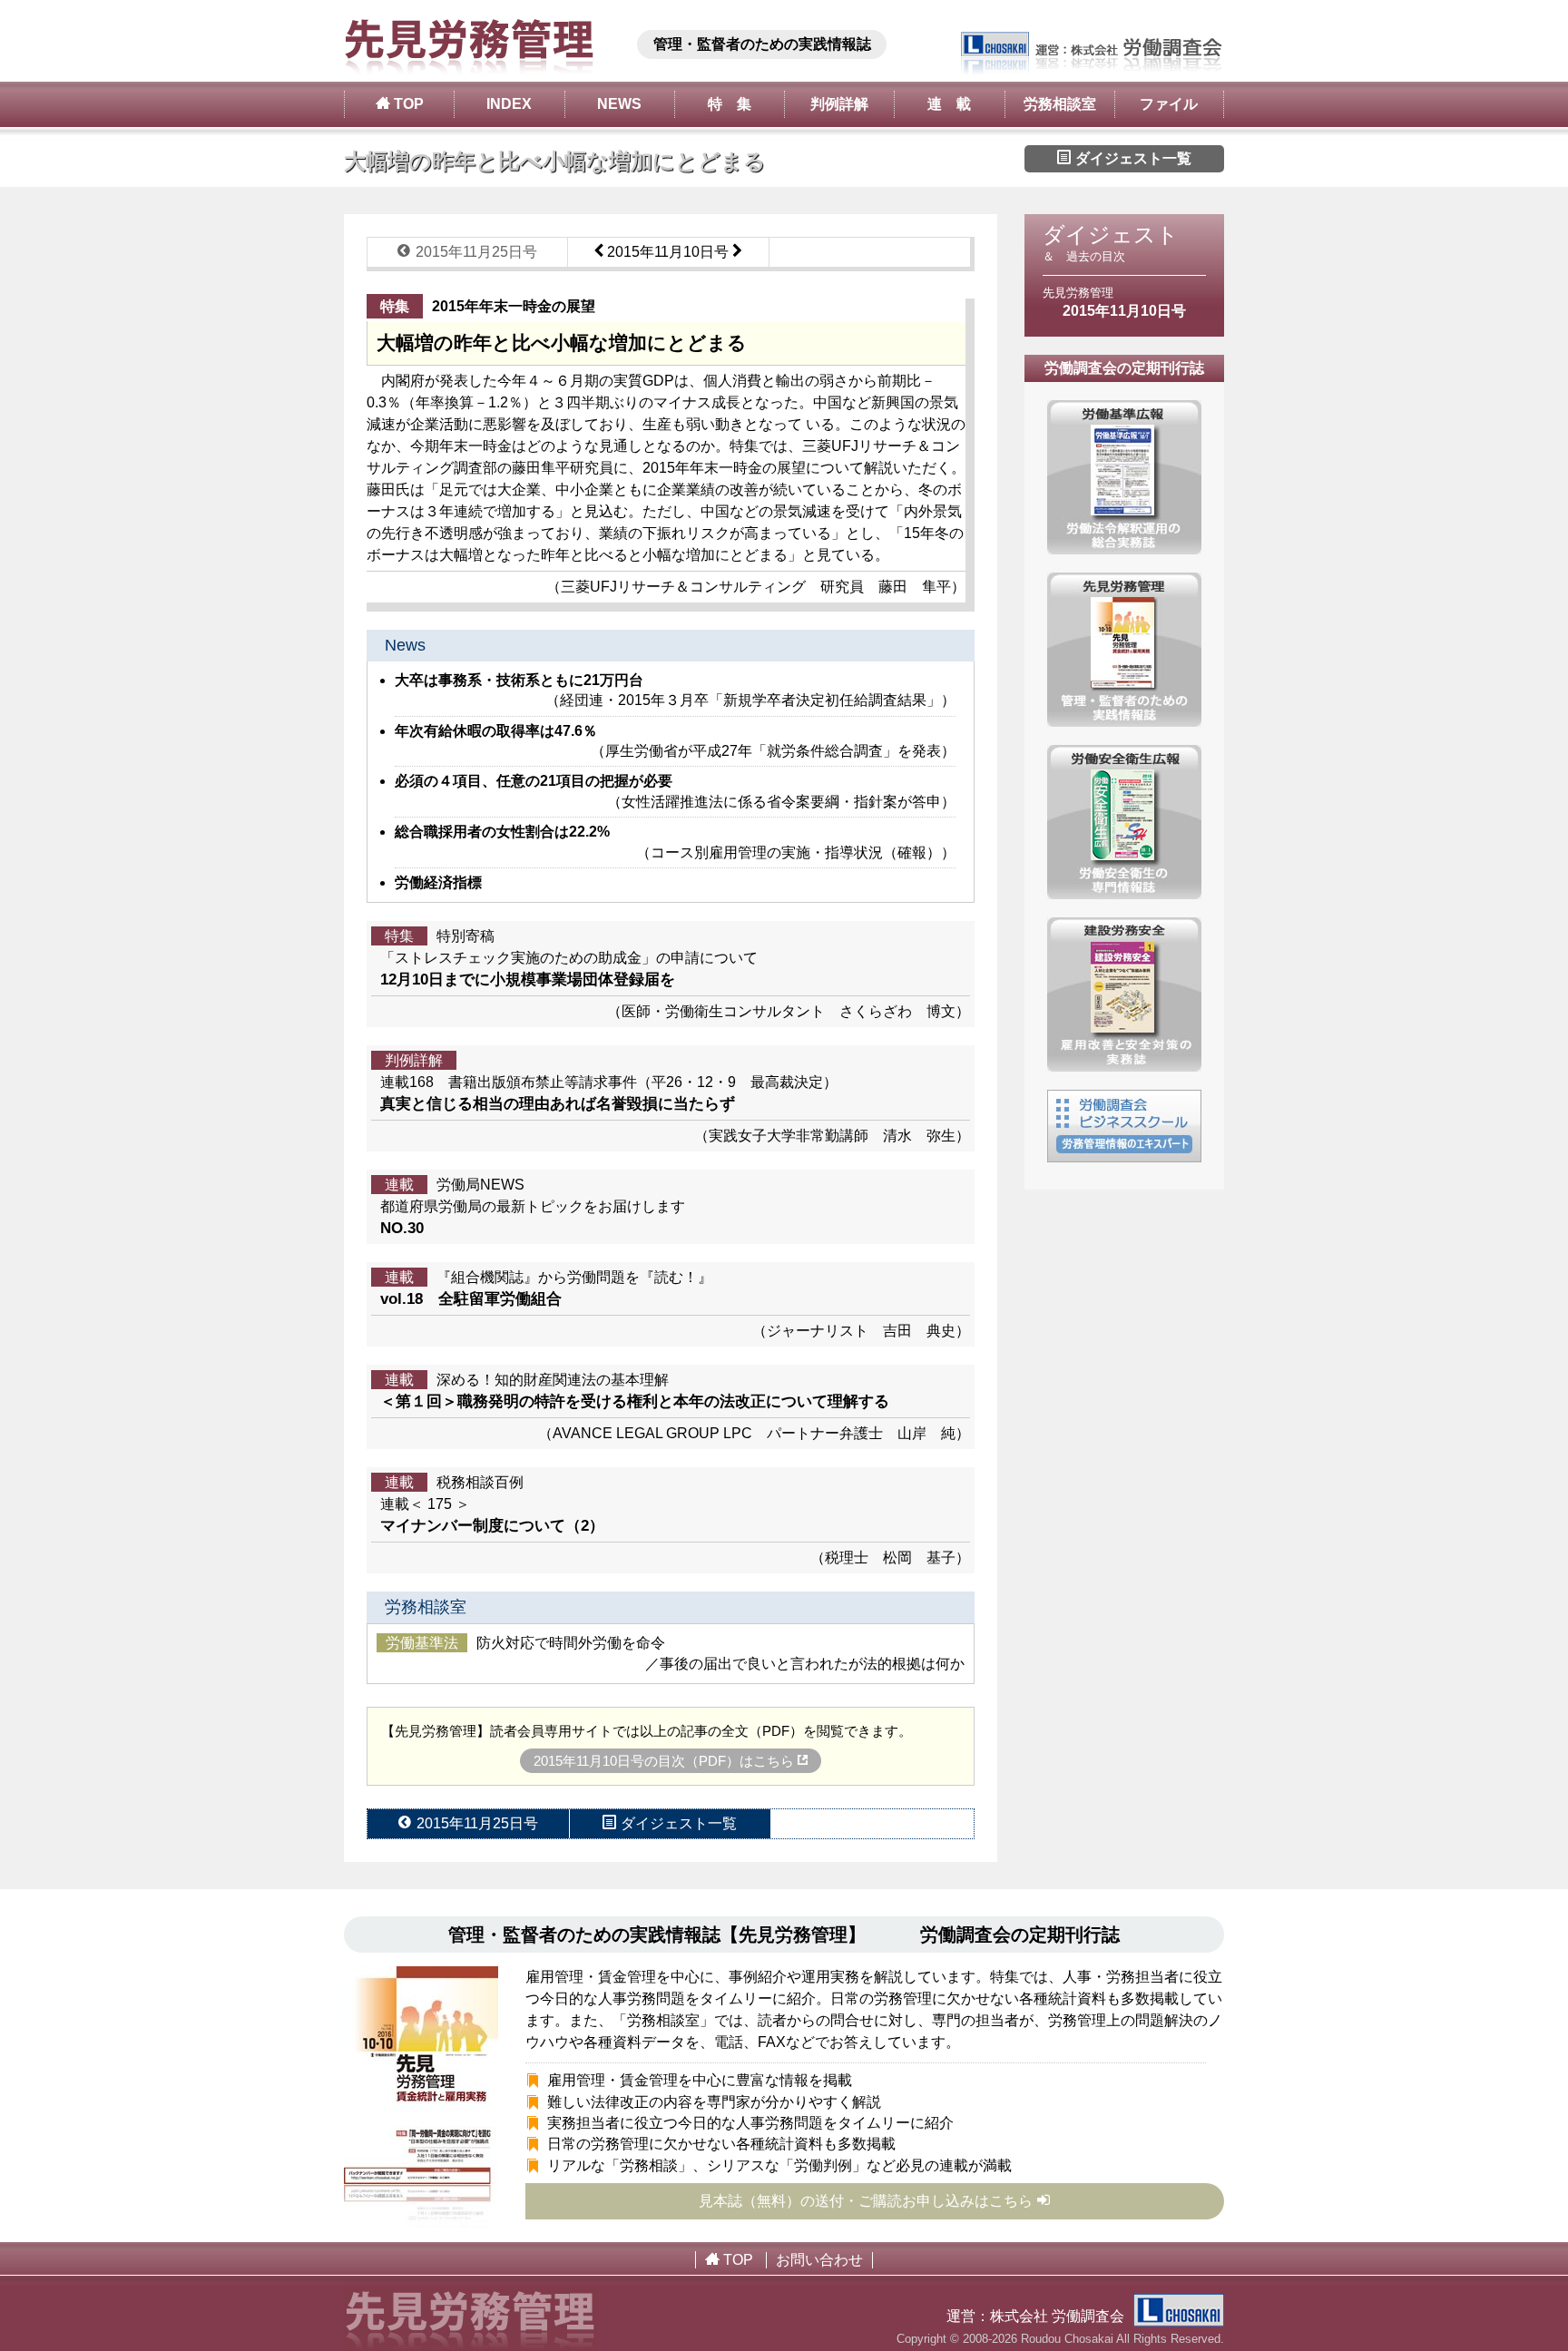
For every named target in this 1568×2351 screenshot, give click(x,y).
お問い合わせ (819, 2260)
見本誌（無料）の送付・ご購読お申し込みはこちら (866, 2201)
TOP (407, 104)
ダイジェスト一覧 (1132, 158)
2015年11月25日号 (475, 252)
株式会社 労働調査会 (1057, 2316)
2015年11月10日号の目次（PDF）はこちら (666, 1761)
